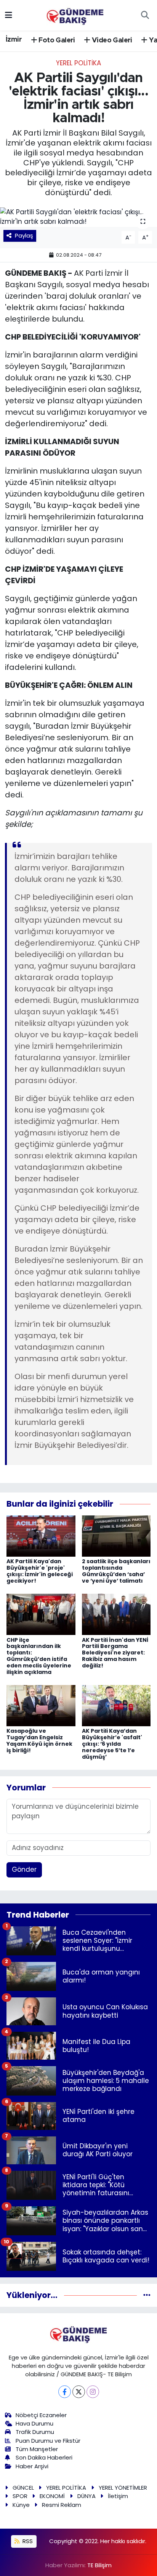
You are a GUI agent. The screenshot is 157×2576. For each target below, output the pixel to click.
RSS (27, 2541)
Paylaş (24, 235)
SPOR (20, 2496)
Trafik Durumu (35, 2432)
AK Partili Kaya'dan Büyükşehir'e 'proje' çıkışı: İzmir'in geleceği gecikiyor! (40, 1571)
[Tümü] (147, 2295)
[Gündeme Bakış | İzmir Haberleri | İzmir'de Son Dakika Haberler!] (75, 15)
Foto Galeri (56, 40)
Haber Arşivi (32, 2466)
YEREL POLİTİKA (78, 63)
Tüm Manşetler (37, 2449)
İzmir (14, 40)
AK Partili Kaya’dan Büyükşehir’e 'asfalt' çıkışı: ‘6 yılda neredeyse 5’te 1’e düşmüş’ (112, 1744)
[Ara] (145, 15)
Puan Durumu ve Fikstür (48, 2441)
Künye (21, 2505)
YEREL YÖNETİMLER (123, 2488)
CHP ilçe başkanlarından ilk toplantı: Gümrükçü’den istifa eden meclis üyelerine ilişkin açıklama (39, 1656)
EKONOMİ (52, 2496)
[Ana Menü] (9, 15)
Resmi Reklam (62, 2505)
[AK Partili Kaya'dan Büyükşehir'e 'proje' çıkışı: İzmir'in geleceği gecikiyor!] (41, 1536)
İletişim (118, 2496)
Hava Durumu (34, 2423)
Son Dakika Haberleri (44, 2457)
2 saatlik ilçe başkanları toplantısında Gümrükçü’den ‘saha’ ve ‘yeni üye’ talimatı (116, 1571)
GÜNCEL (23, 2488)
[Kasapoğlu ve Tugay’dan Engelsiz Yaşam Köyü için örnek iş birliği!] (41, 1705)
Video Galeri (111, 40)
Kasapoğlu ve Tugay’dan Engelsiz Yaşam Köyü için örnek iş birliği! (39, 1740)
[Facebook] (65, 2392)
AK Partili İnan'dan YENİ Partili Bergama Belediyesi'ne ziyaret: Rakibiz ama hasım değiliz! (115, 1653)
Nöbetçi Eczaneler (41, 2415)
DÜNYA (87, 2496)
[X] (79, 2392)
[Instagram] (93, 2392)
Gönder (24, 1869)
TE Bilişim (99, 2565)
